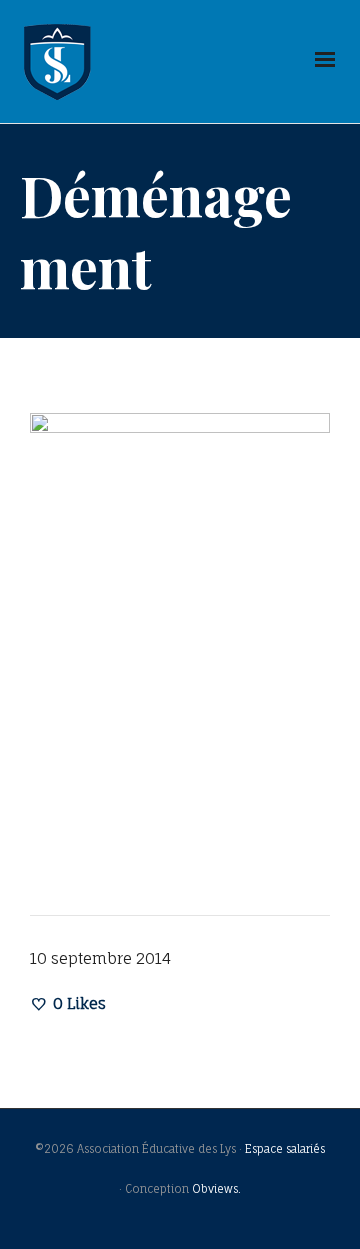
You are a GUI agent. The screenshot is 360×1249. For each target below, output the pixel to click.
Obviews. (216, 1189)
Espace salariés (285, 1149)
